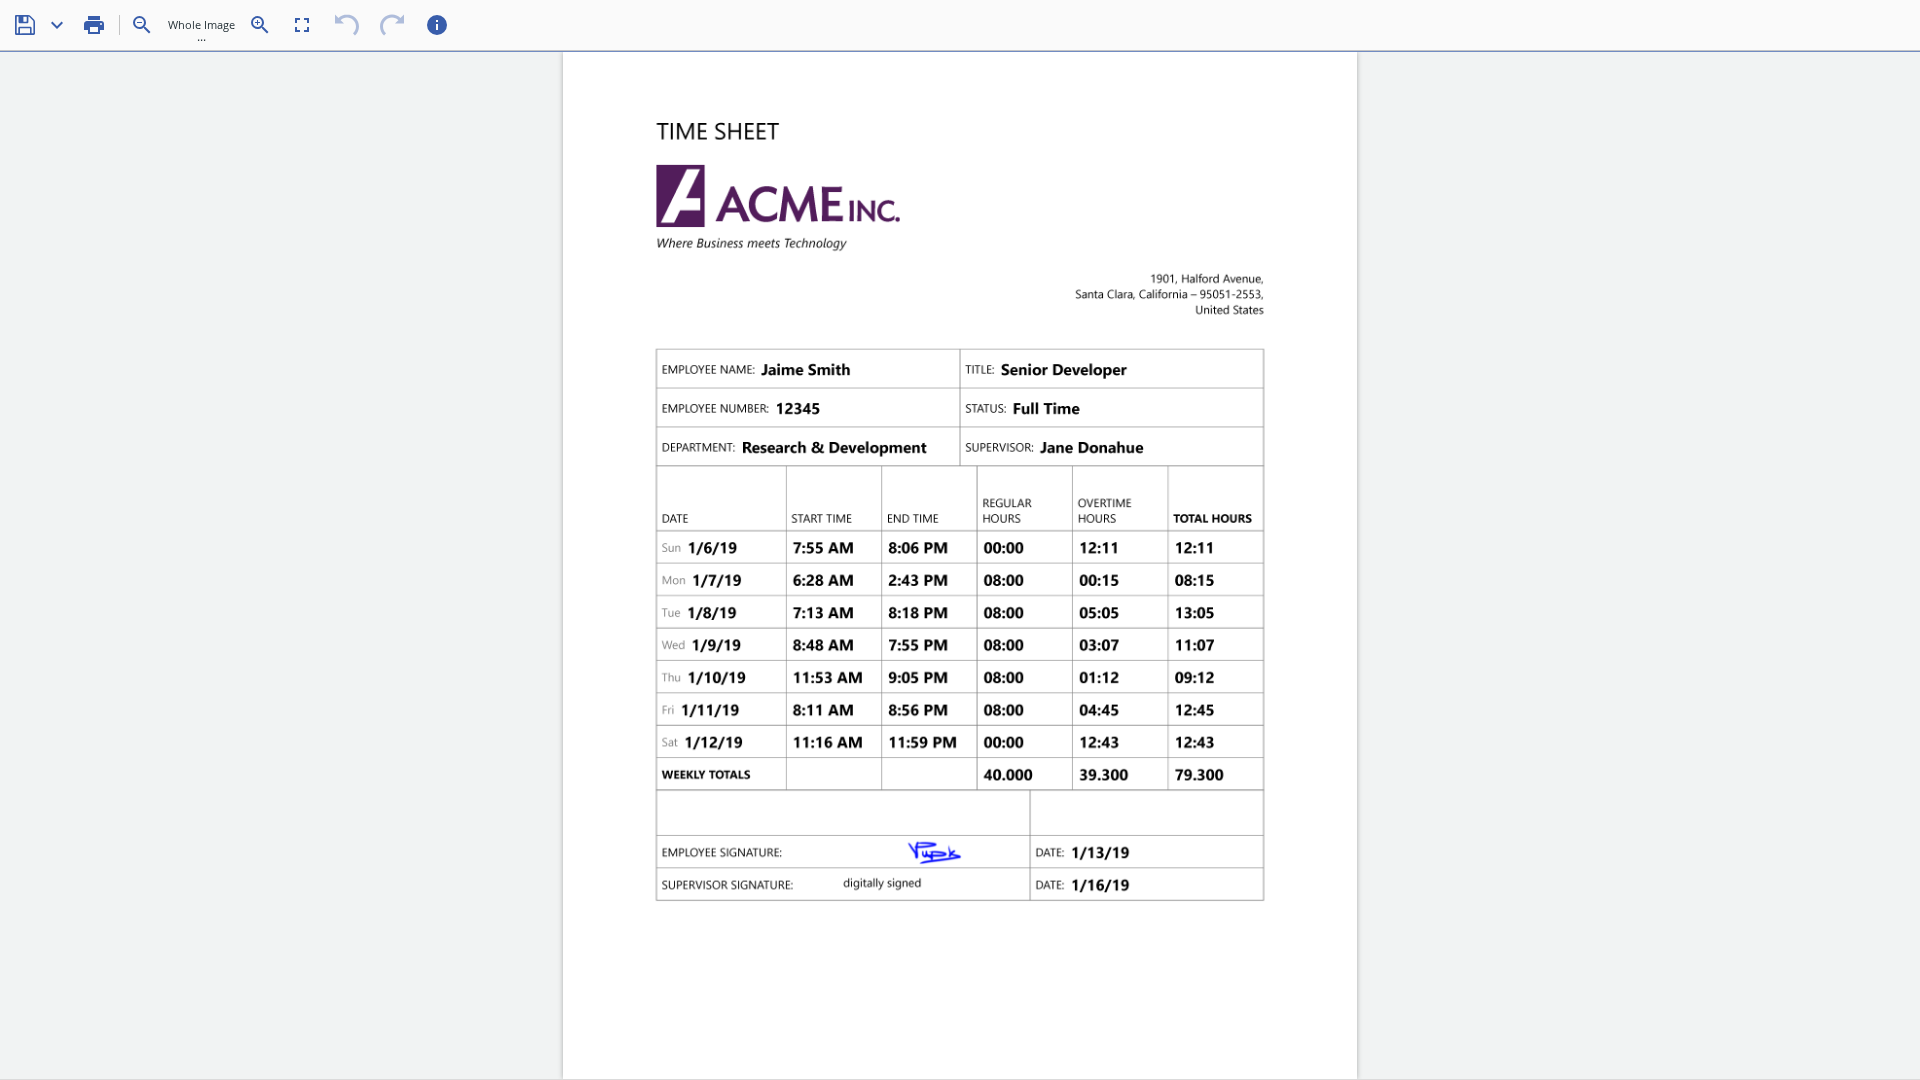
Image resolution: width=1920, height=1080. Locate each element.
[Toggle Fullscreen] (302, 25)
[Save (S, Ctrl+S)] (25, 25)
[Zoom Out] (142, 25)
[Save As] (57, 25)
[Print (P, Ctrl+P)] (94, 25)
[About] (437, 25)
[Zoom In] (260, 25)
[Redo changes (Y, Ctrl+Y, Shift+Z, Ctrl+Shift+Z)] (392, 25)
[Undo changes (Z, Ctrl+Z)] (347, 25)
